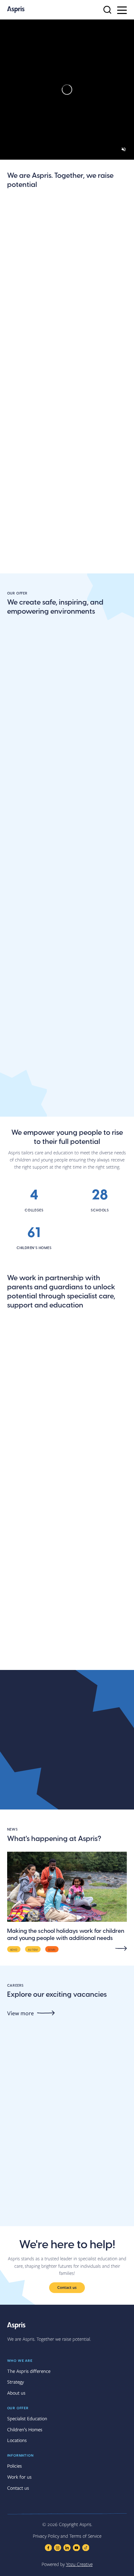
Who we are (20, 2360)
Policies (14, 2466)
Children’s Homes (25, 2429)
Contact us (67, 2287)
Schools (17, 806)
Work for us (19, 2477)
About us (19, 309)
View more (20, 2013)
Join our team (25, 403)
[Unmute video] (124, 149)
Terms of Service (85, 2536)
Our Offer (18, 2408)
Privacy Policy (46, 2536)
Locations (20, 590)
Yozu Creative (79, 2564)
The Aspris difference (35, 496)
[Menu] (122, 10)
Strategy (16, 2382)
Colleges (19, 969)
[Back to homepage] (16, 10)
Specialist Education (27, 2418)
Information (20, 2455)
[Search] (107, 10)
